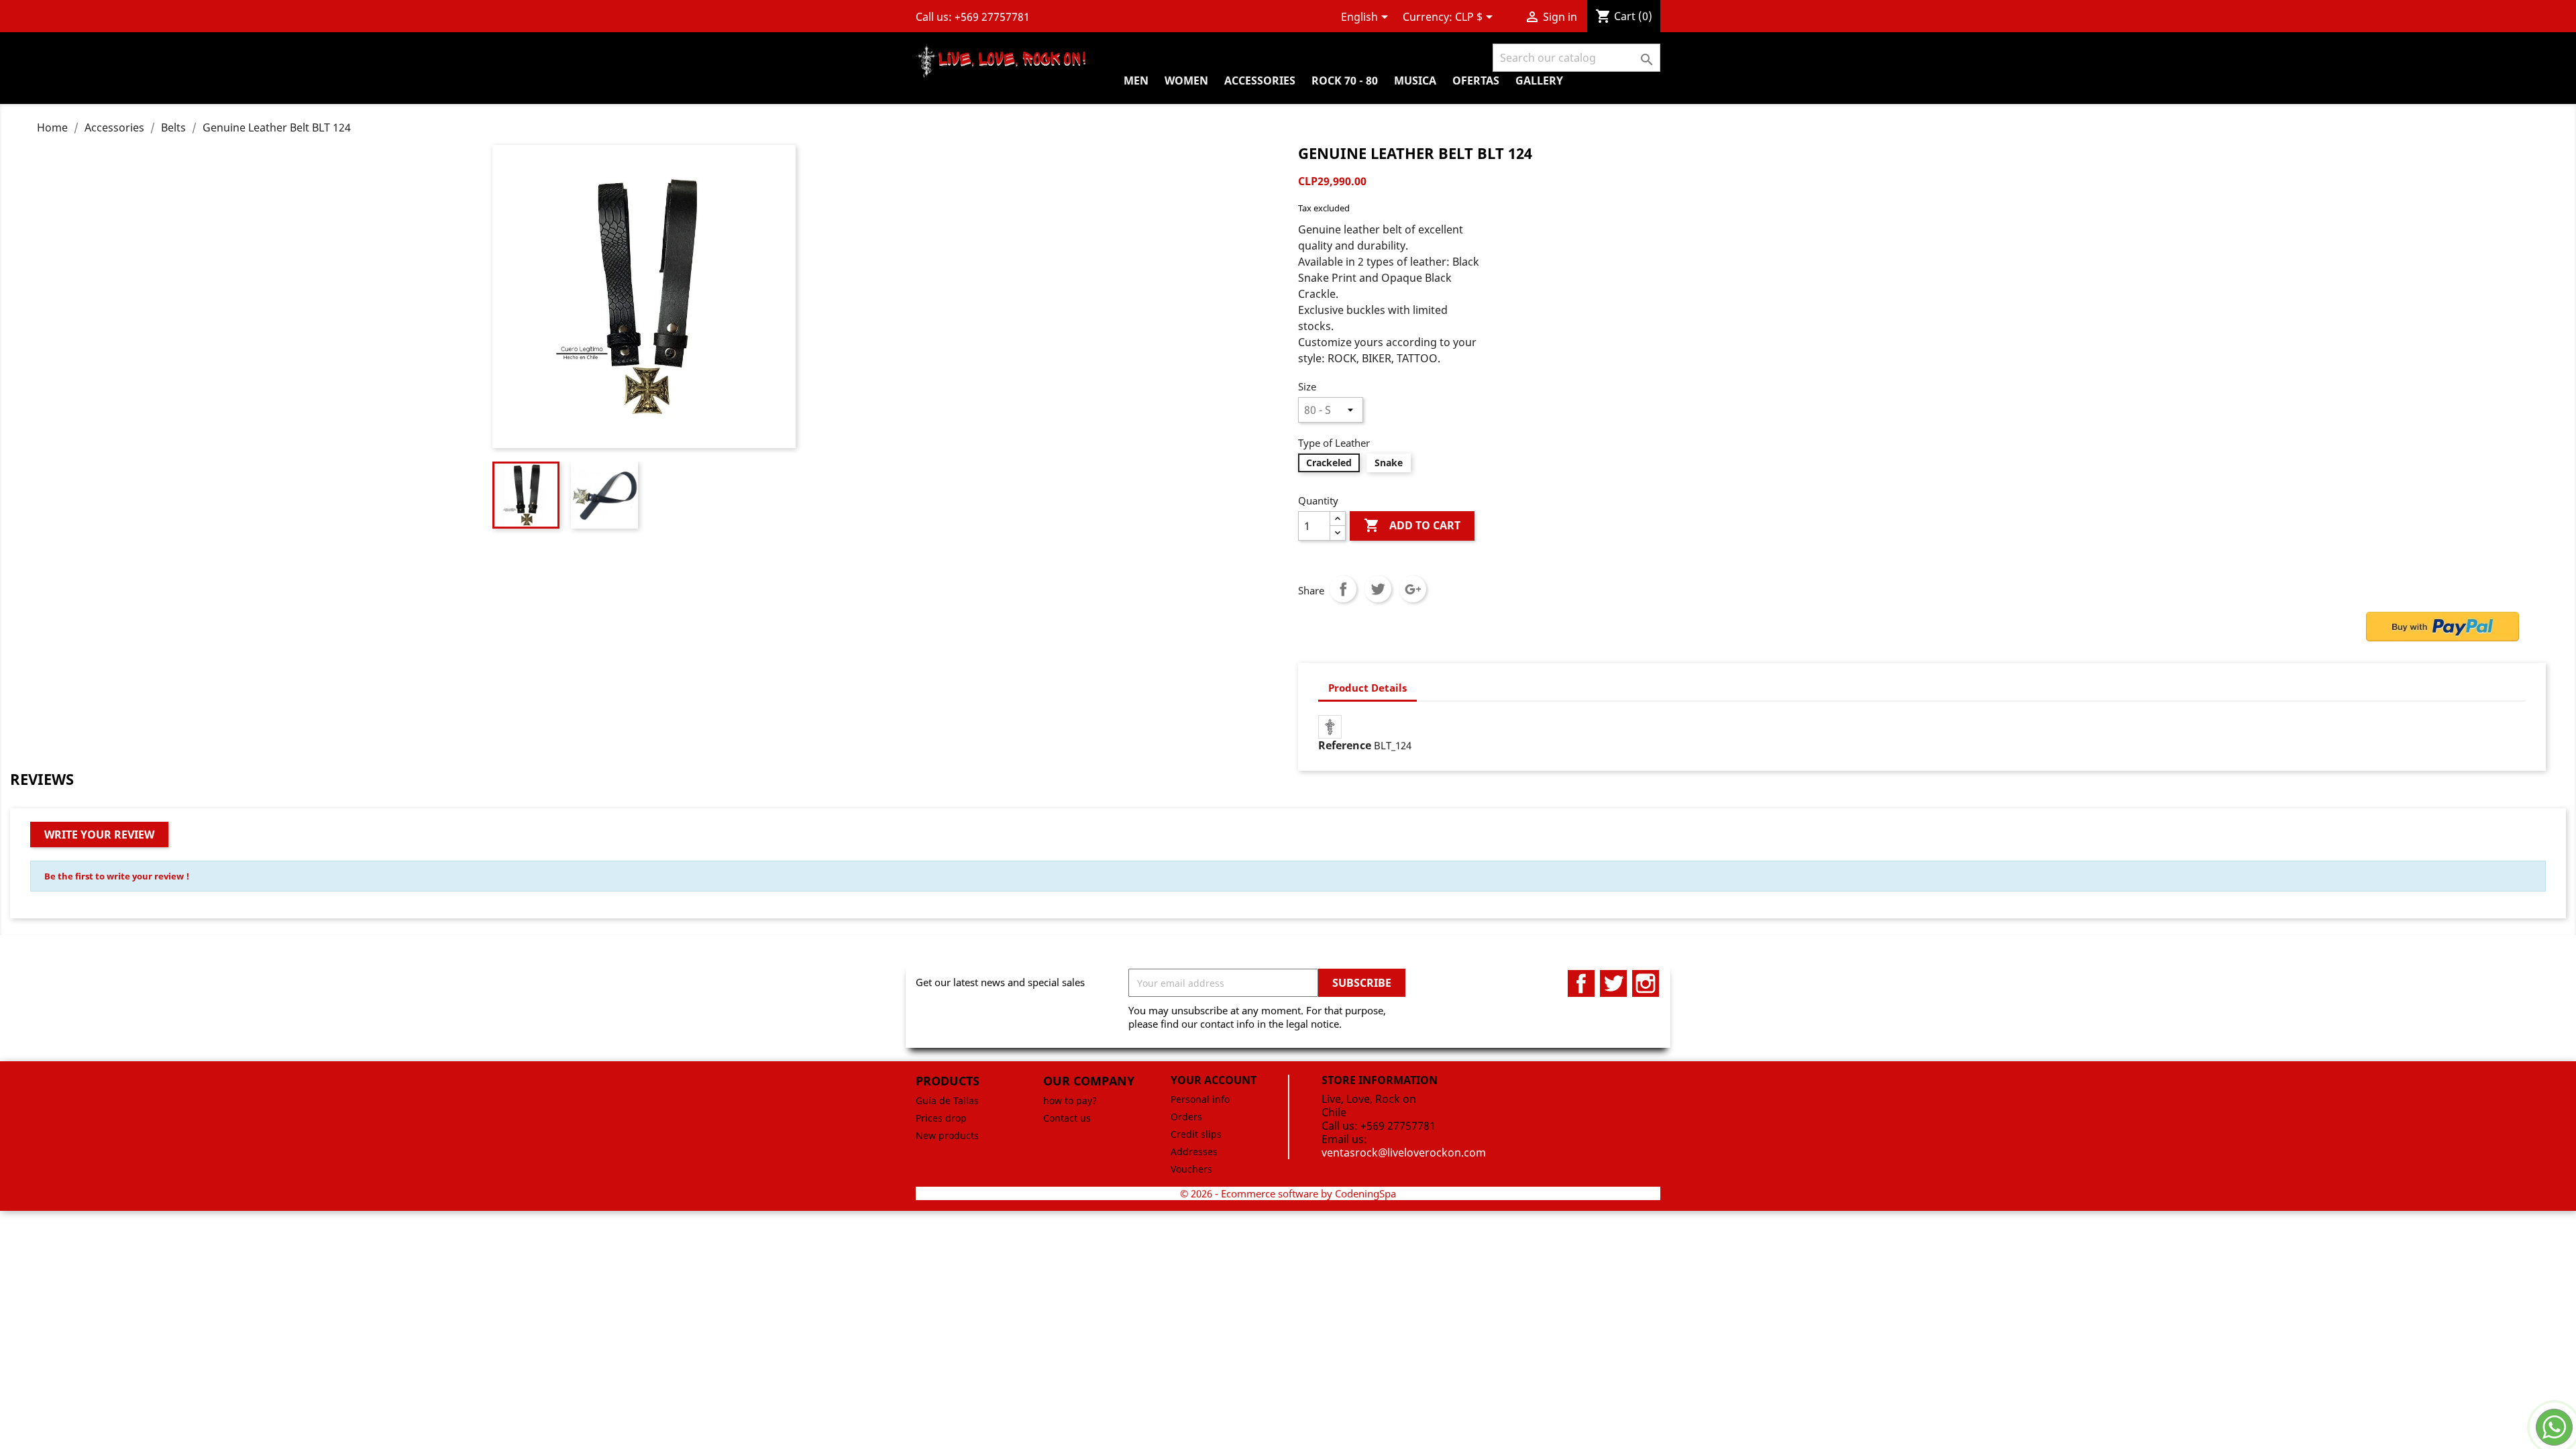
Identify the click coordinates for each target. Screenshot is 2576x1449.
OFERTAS (1476, 80)
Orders (1186, 1117)
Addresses (1194, 1151)
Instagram (1646, 983)
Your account (1214, 1080)
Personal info (1200, 1099)
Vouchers (1191, 1169)
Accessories (1260, 80)
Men (1136, 80)
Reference (1345, 745)
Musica (1415, 80)
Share (1343, 589)
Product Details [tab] (1367, 688)
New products (947, 1135)
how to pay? (1070, 1101)
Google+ (1413, 589)
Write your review (99, 835)
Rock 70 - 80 (1345, 80)
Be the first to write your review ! (117, 876)
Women (1186, 80)
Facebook (1581, 983)
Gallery (1539, 80)
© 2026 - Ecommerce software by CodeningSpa (1288, 1193)
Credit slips (1196, 1134)
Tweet (1378, 589)
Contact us (1067, 1118)
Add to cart (1412, 525)
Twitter (1613, 983)
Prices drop (941, 1118)
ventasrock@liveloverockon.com (1404, 1152)
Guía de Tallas (947, 1101)
